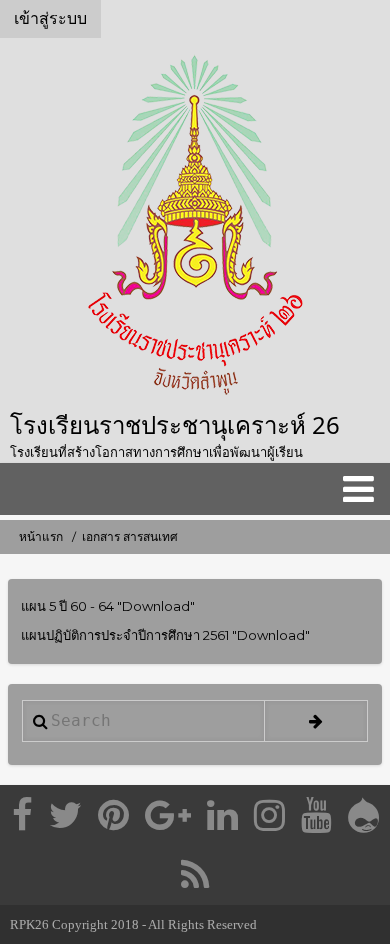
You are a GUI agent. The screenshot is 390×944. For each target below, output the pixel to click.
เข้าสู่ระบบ (50, 18)
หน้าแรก (41, 536)
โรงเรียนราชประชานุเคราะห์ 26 (175, 424)
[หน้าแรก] (195, 227)
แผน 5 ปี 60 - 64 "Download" (108, 606)
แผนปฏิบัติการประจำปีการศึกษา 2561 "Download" (165, 635)
